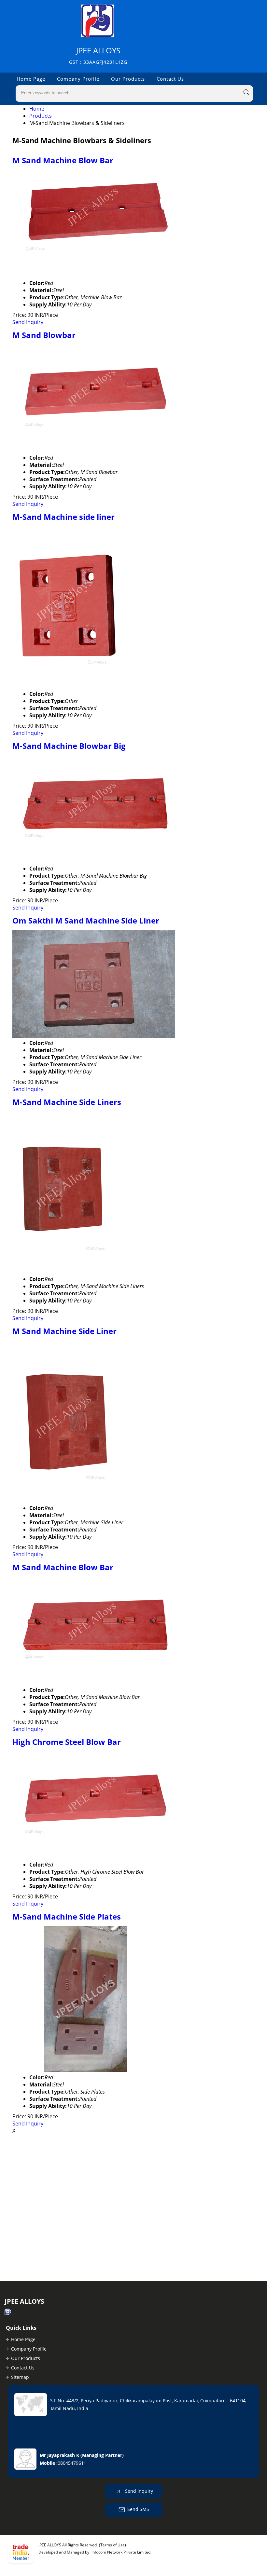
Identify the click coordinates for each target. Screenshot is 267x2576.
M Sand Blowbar (44, 335)
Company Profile (78, 79)
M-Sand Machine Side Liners (67, 1102)
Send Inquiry (28, 322)
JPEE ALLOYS (98, 55)
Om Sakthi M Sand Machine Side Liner (86, 920)
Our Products (128, 79)
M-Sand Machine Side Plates (67, 1916)
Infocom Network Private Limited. (121, 2552)
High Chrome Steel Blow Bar (67, 1742)
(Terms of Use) (112, 2545)
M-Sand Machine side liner (63, 517)
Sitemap (20, 2377)
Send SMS (138, 2509)
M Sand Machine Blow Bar (63, 160)
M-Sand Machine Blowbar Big (69, 746)
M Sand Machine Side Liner (64, 1331)
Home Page (31, 79)
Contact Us (170, 79)
